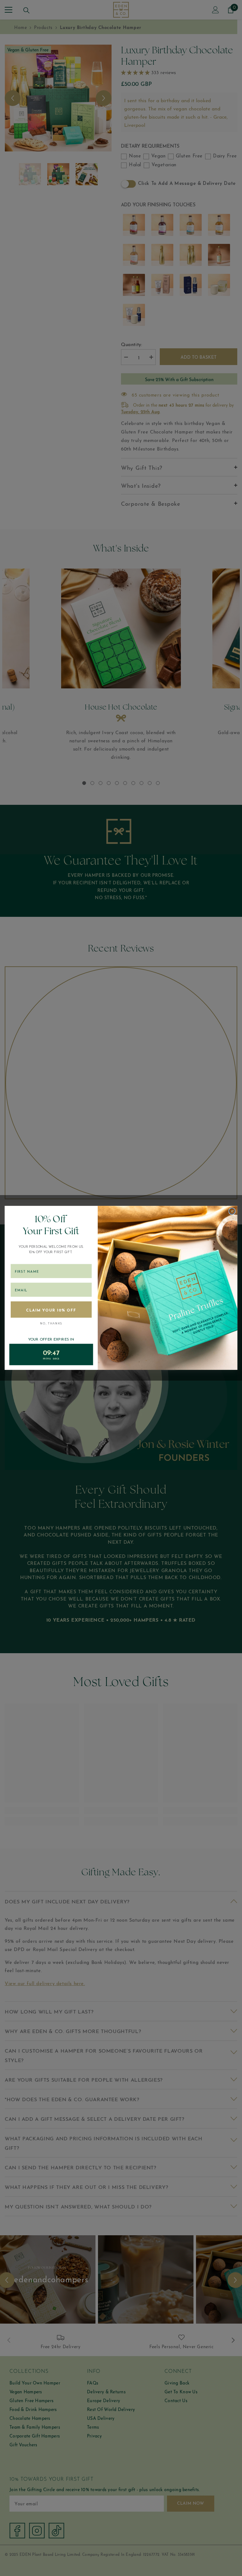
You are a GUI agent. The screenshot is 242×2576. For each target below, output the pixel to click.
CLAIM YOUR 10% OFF (51, 1310)
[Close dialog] (232, 1211)
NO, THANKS (51, 1324)
